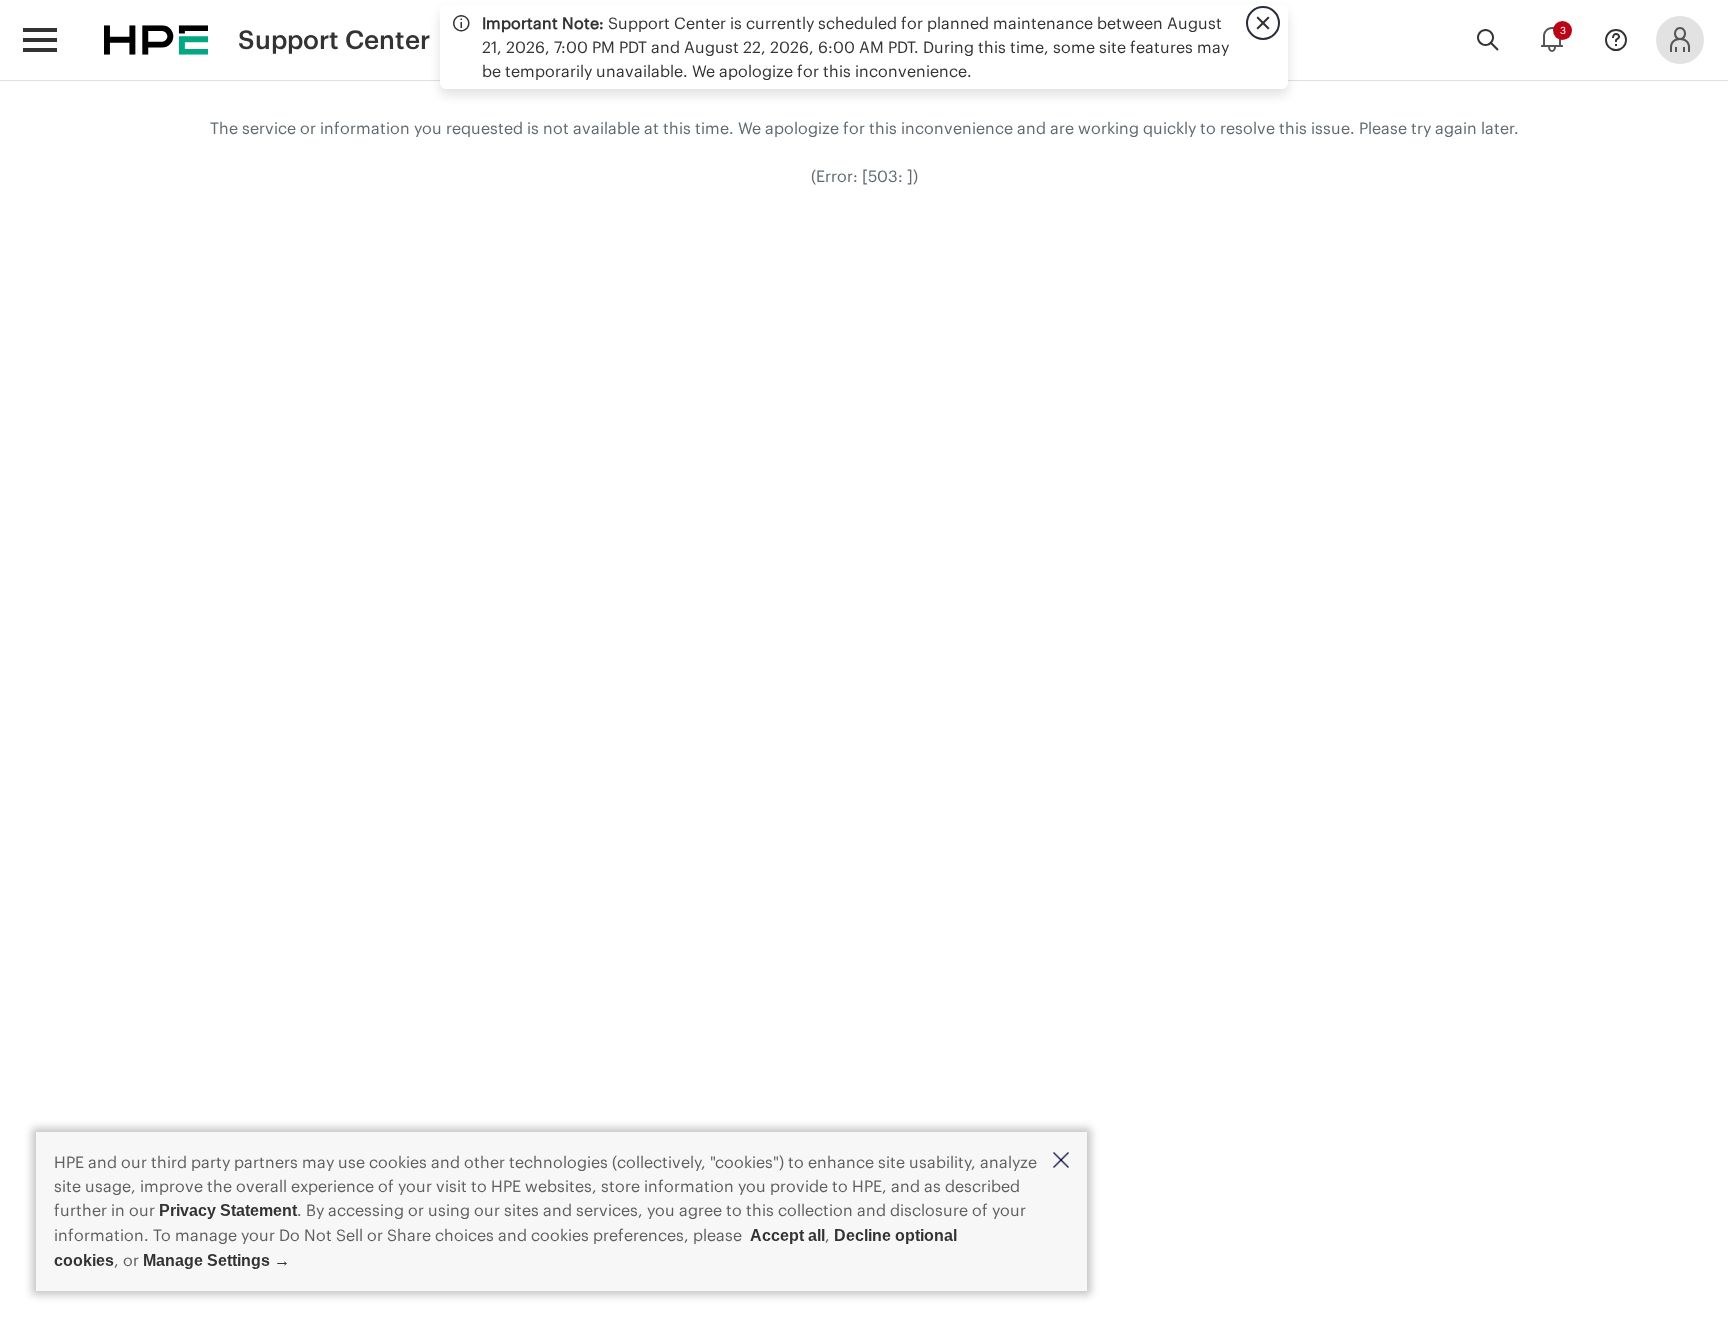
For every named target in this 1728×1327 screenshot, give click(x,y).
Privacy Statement (228, 1210)
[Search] (1488, 40)
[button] (1061, 1161)
